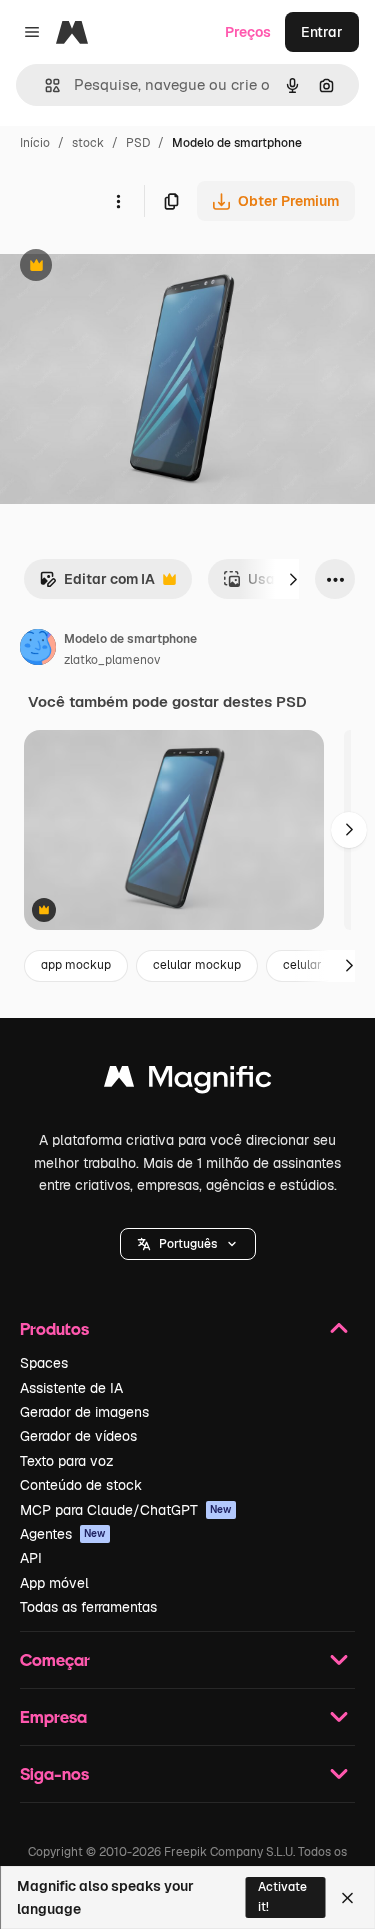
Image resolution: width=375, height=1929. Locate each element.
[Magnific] (188, 1081)
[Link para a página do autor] (38, 650)
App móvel (54, 1583)
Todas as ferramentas (88, 1607)
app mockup (76, 965)
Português (188, 1244)
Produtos (54, 1328)
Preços (248, 32)
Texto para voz (67, 1461)
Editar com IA (97, 584)
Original (128, 267)
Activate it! (282, 1896)
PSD (138, 143)
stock (88, 143)
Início (35, 143)
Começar (55, 1659)
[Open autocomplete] (44, 85)
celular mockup (197, 965)
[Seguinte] (293, 579)
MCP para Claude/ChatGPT (126, 1510)
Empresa (53, 1716)
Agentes (63, 1534)
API (31, 1558)
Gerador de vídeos (78, 1436)
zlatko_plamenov (112, 660)
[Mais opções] (118, 201)
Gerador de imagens (84, 1412)
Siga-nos (54, 1773)
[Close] (347, 1898)
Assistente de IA (71, 1388)
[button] (188, 1244)
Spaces (44, 1363)
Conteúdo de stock (81, 1485)
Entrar (322, 32)
